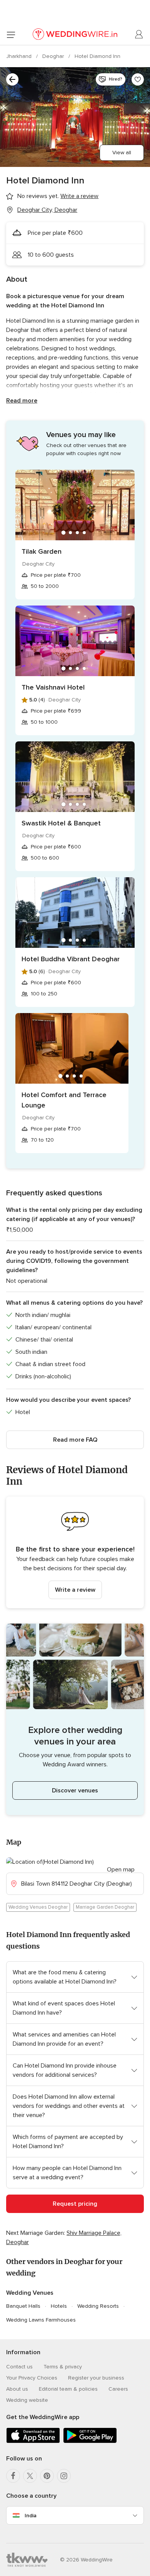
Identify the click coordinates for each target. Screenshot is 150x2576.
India (31, 2516)
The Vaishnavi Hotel (53, 687)
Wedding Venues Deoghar (38, 1907)
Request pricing (75, 2204)
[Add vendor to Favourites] (138, 79)
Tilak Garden (42, 551)
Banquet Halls (23, 2306)
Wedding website (27, 2400)
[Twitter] (30, 2476)
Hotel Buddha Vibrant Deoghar (71, 959)
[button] (75, 1552)
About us (17, 2389)
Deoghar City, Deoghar (47, 210)
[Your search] (12, 79)
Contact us (19, 2367)
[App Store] (33, 2442)
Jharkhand (20, 56)
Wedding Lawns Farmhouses (41, 2320)
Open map (121, 1870)
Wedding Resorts (98, 2306)
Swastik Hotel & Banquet (61, 823)
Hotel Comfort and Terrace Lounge (64, 1100)
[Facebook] (13, 2476)
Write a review (75, 1590)
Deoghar (54, 56)
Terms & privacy (63, 2367)
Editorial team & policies (68, 2389)
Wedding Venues (30, 2293)
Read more (22, 401)
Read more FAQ (75, 1440)
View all (122, 153)
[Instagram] (64, 2476)
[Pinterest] (47, 2476)
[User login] (139, 35)
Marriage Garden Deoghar (105, 1907)
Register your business (96, 2378)
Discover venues (75, 1790)
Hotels (59, 2306)
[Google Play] (90, 2442)
